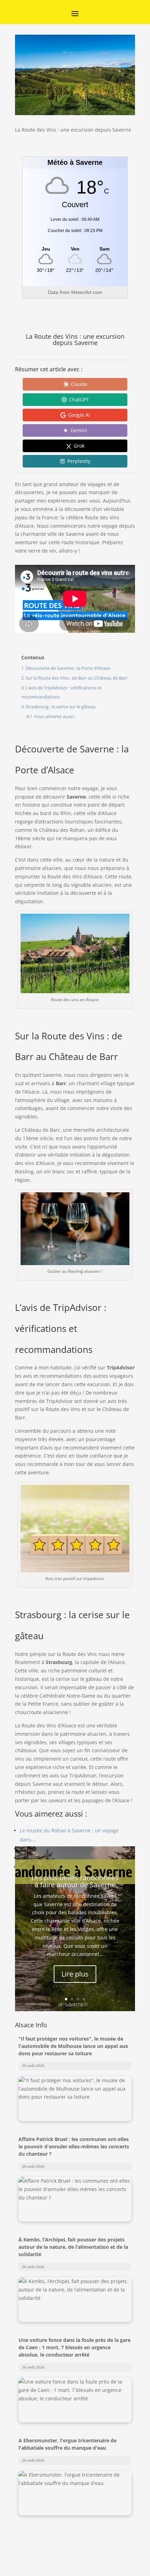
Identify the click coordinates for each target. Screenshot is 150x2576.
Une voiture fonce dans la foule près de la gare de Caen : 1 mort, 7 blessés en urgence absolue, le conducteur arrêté (74, 2347)
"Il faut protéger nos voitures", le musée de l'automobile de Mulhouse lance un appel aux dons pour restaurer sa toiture (73, 2046)
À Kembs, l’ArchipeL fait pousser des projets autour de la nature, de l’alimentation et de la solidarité (73, 2247)
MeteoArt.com (87, 292)
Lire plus (75, 1974)
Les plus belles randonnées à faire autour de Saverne (75, 1881)
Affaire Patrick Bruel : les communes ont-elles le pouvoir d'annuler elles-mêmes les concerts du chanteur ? (74, 2146)
